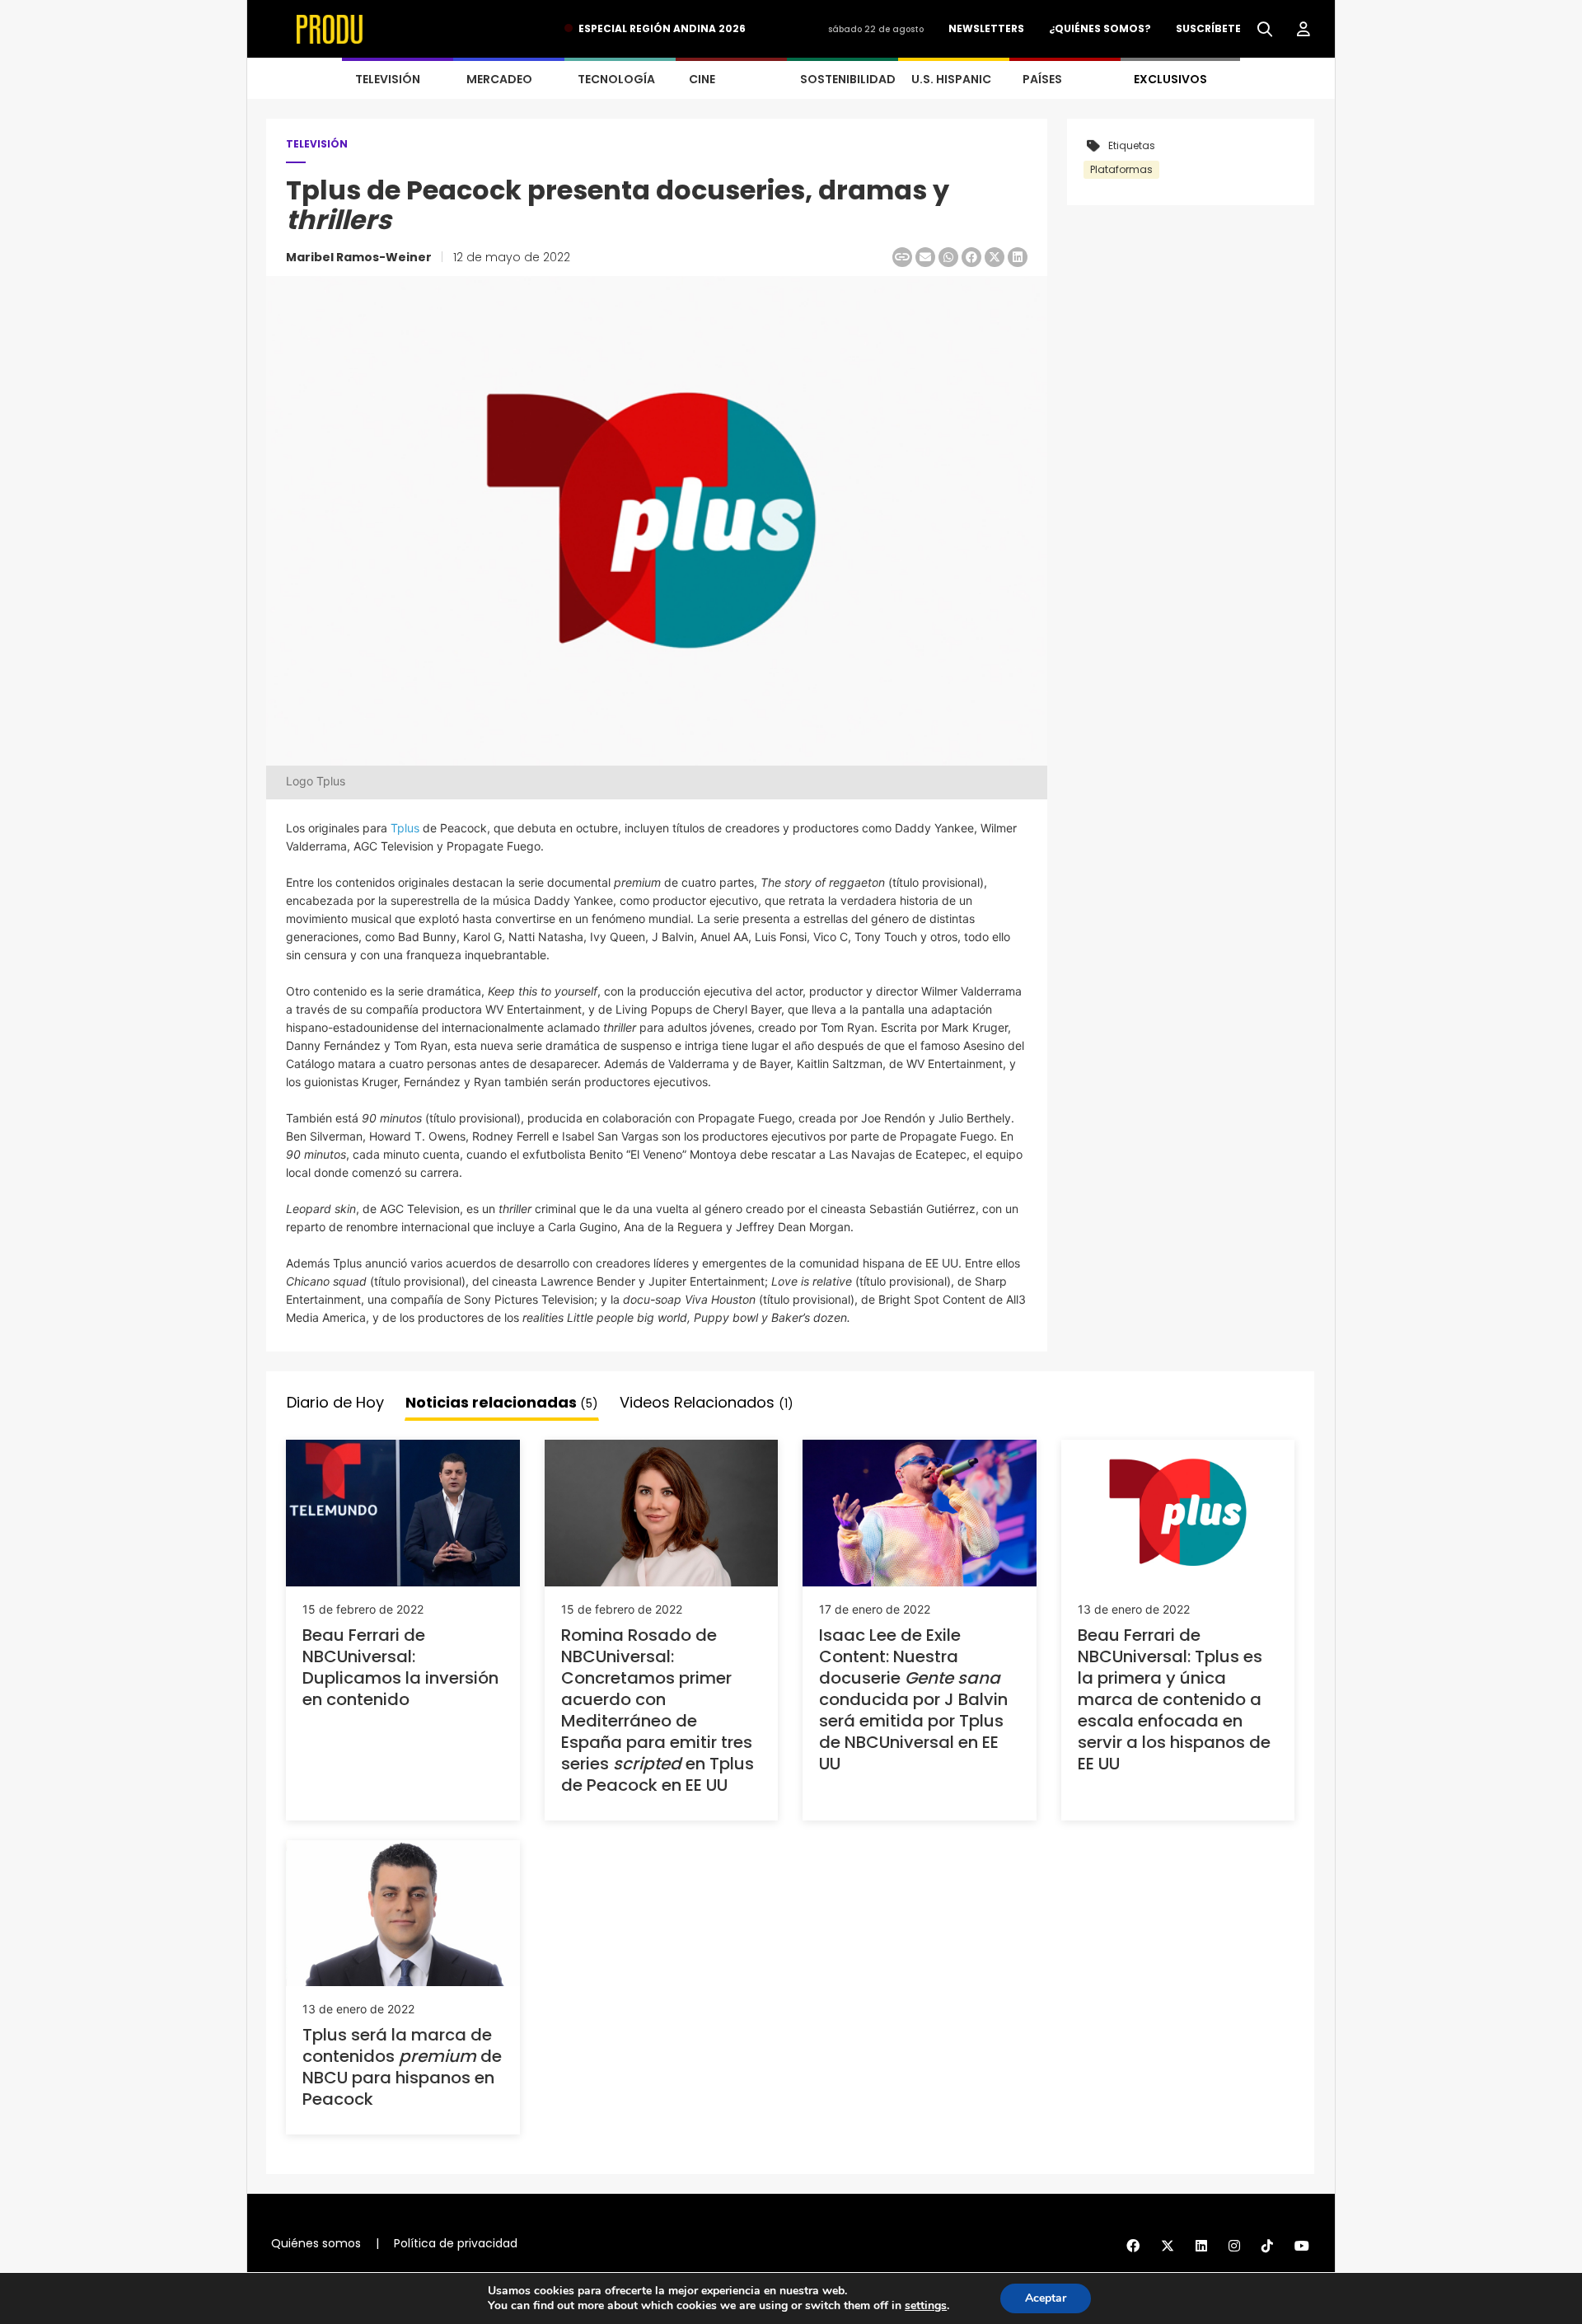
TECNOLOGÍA (616, 79)
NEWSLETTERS (986, 28)
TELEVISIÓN (388, 79)
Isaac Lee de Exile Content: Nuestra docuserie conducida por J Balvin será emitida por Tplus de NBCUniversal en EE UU (913, 1699)
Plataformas (1121, 169)
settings (926, 2306)
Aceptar (1046, 2298)
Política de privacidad (456, 2243)
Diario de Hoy (335, 1402)
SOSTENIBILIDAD (848, 79)
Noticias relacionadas (502, 1402)
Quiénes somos (316, 2243)
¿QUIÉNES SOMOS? (1100, 28)
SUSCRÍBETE (1208, 28)
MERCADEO (499, 79)
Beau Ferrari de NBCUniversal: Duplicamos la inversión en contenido (400, 1667)
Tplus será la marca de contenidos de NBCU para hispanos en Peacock (402, 2067)
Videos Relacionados (707, 1402)
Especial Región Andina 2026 (662, 28)
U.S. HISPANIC (951, 79)
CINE (702, 79)
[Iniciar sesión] (1304, 30)
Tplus (405, 828)
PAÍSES (1042, 79)
